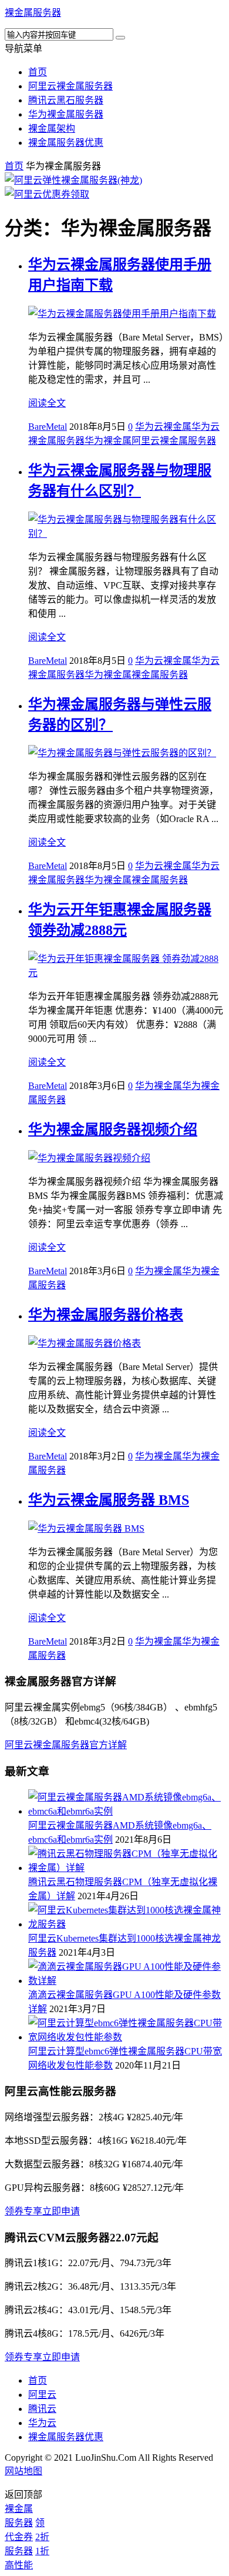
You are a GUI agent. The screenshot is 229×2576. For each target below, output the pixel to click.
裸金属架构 (52, 128)
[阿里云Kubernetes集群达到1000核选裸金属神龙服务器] (126, 1924)
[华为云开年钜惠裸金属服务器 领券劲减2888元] (126, 973)
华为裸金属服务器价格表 (106, 1315)
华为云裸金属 (163, 427)
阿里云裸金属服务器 (70, 86)
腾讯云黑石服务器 (66, 100)
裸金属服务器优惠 (66, 143)
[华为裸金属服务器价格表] (85, 1343)
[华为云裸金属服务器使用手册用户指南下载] (122, 314)
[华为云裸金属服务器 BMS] (86, 1528)
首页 (38, 72)
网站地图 (23, 2471)
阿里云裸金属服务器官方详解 (66, 1745)
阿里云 (42, 2395)
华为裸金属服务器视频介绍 (113, 1130)
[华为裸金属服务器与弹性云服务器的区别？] (122, 753)
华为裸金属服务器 (66, 114)
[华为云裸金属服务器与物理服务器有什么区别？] (126, 534)
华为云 (42, 2423)
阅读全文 (47, 403)
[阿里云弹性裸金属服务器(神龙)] (73, 180)
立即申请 (61, 2211)
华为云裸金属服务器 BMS (109, 1500)
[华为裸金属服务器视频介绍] (89, 1158)
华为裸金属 (108, 441)
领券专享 (23, 2211)
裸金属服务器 (33, 13)
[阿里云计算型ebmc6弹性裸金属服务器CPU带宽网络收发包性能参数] (126, 2037)
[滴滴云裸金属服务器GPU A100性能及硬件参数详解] (126, 1981)
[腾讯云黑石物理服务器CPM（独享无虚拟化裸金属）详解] (126, 1868)
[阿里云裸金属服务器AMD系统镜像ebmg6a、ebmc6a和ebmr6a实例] (126, 1811)
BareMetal (48, 427)
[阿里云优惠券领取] (47, 194)
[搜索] (120, 38)
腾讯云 (42, 2409)
